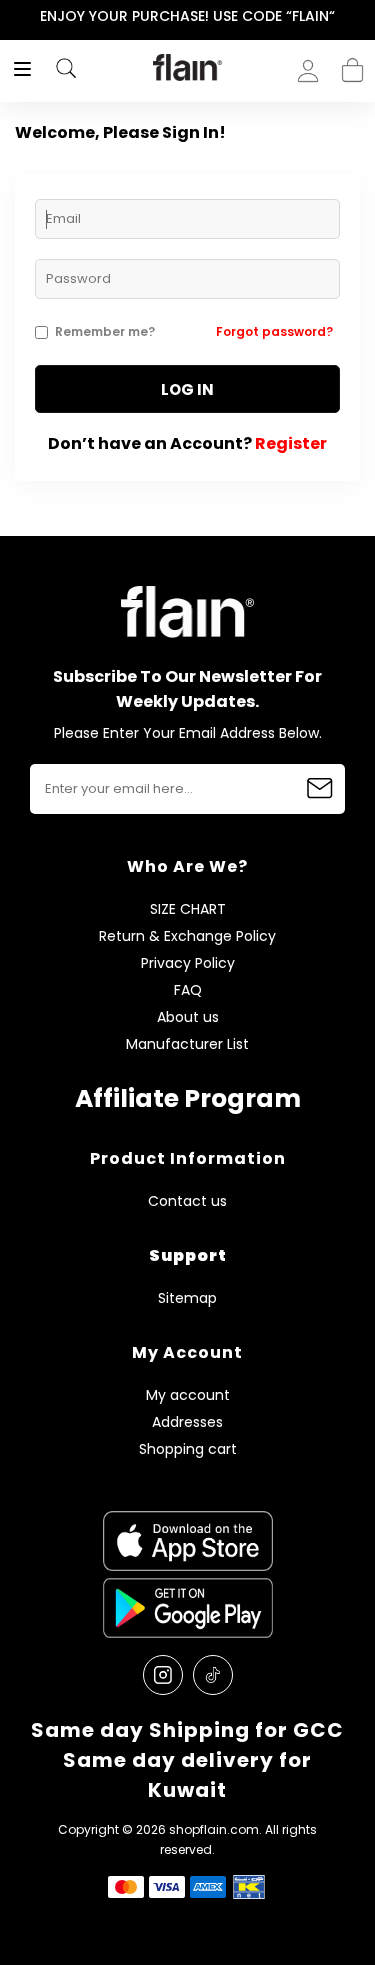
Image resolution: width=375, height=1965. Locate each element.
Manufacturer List (187, 1044)
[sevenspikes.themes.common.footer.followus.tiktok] (213, 1675)
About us (188, 1017)
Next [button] (361, 16)
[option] (187, 17)
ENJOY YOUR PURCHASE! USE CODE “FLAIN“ (187, 16)
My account (188, 1395)
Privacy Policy (188, 963)
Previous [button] (13, 16)
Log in (187, 389)
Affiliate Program (188, 1098)
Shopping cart (352, 64)
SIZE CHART (188, 909)
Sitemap (187, 1298)
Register (291, 443)
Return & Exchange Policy (187, 936)
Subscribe (320, 789)
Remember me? (105, 331)
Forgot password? (274, 331)
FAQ (188, 990)
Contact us (187, 1201)
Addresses (187, 1422)
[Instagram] (163, 1675)
